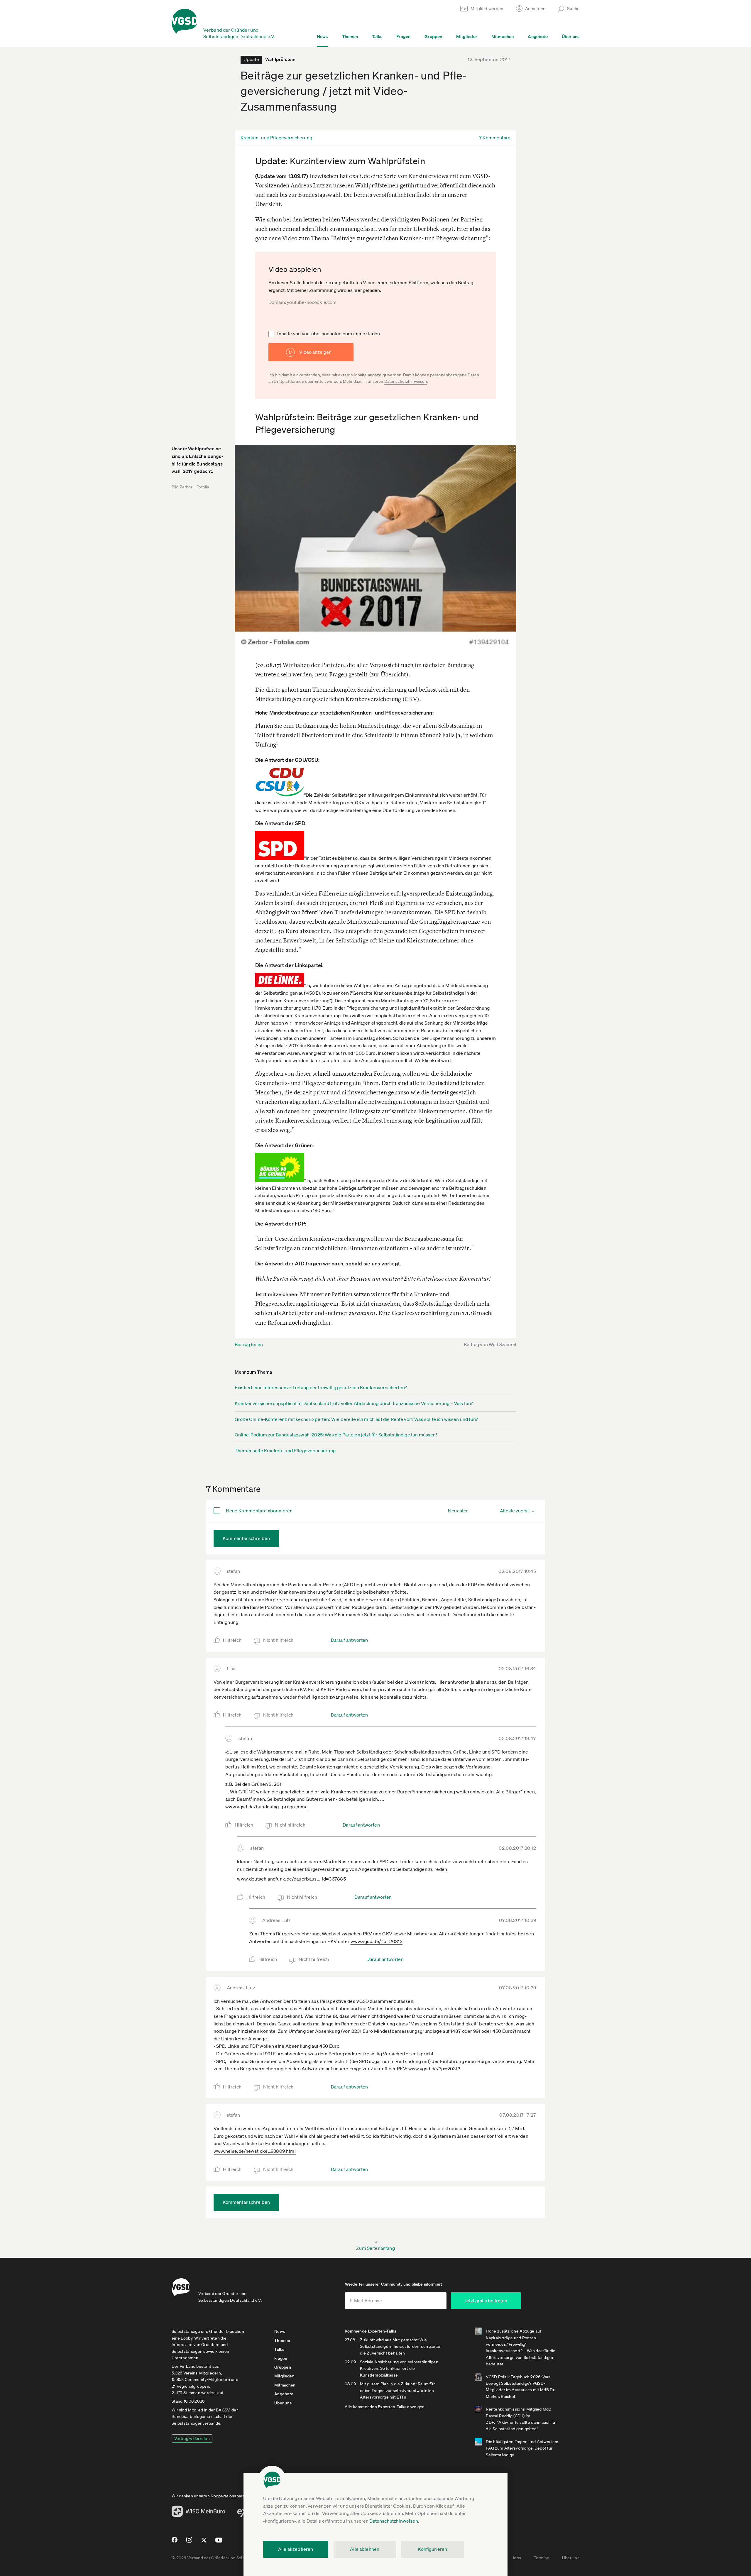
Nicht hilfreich (278, 1640)
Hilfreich (232, 1640)
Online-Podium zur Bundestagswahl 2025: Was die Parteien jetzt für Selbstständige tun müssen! (336, 1435)
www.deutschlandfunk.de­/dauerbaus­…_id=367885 (291, 1879)
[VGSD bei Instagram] (189, 2542)
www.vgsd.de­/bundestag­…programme (267, 1807)
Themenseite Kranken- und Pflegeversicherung (285, 1451)
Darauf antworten (350, 1640)
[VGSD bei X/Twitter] (204, 2543)
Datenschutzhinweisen (394, 2521)
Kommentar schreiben (246, 1538)
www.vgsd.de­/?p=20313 (377, 1941)
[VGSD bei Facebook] (174, 2542)
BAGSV (223, 2410)
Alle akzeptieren (296, 2549)
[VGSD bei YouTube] (219, 2542)
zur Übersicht (389, 674)
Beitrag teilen (249, 1344)
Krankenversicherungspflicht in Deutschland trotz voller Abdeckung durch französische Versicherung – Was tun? (354, 1403)
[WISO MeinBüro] (198, 2513)
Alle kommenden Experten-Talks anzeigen (385, 2407)
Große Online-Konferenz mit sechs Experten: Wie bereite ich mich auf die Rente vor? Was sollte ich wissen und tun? (356, 1419)
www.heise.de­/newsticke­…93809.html (255, 2151)
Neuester (458, 1511)
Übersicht (268, 204)
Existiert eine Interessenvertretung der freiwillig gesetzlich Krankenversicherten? (321, 1387)
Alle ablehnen (365, 2549)
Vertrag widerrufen (192, 2438)
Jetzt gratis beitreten (486, 2301)
